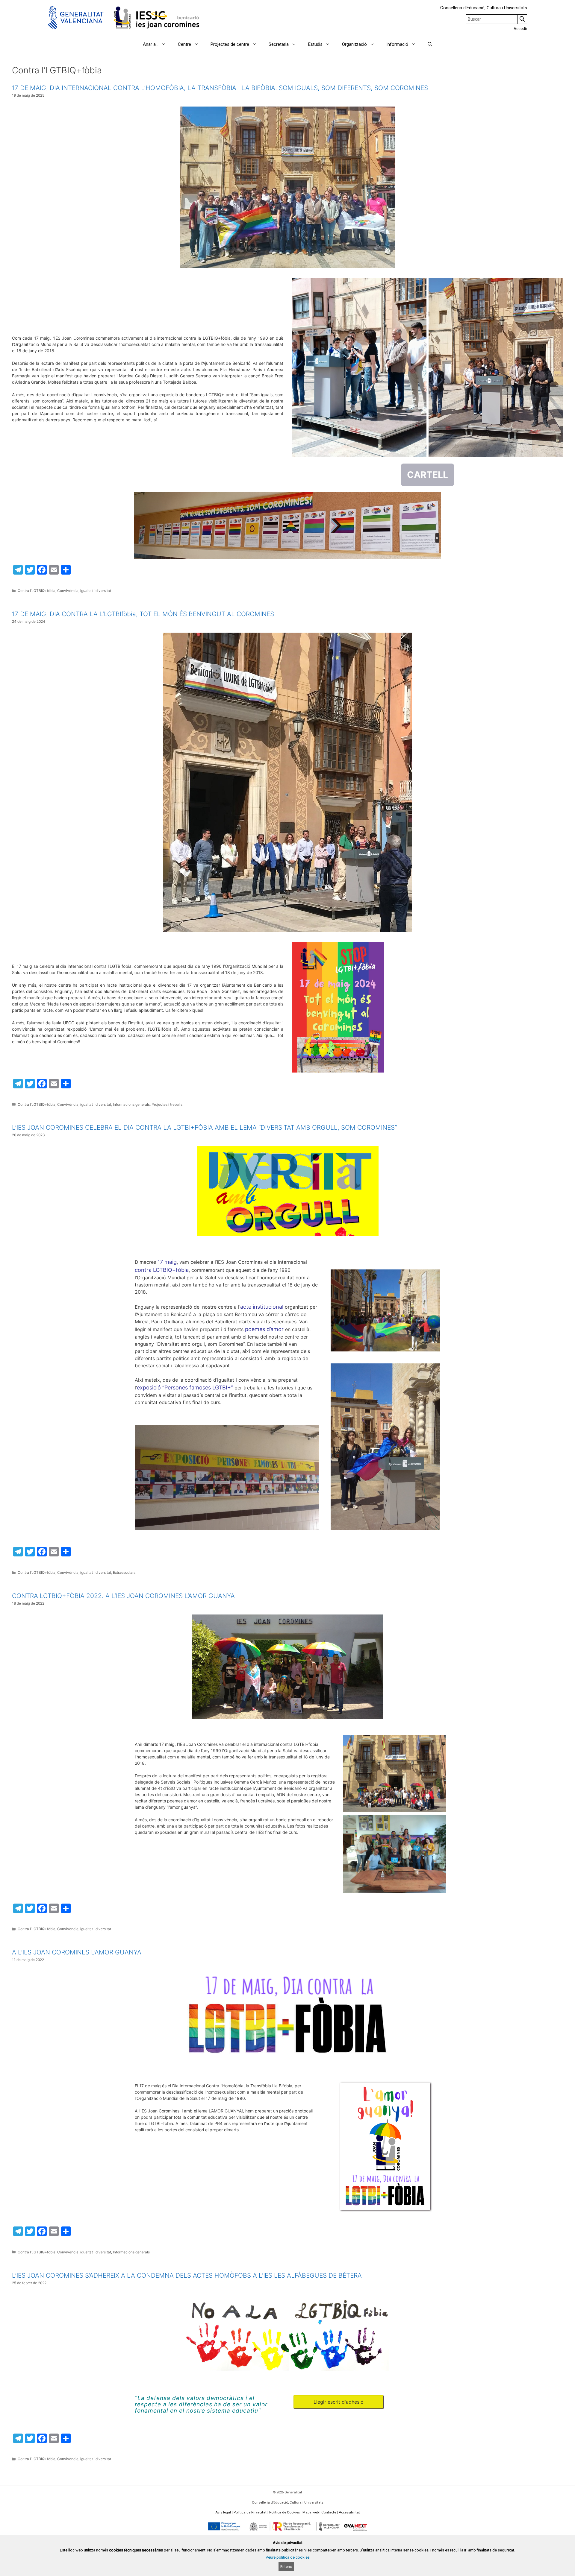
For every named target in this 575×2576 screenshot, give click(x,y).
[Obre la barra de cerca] (430, 44)
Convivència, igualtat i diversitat (84, 591)
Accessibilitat (349, 2512)
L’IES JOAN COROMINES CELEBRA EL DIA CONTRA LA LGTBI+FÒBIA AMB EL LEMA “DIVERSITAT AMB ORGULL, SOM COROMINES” (204, 1127)
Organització (354, 44)
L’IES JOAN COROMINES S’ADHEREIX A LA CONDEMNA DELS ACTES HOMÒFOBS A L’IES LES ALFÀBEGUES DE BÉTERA (187, 2275)
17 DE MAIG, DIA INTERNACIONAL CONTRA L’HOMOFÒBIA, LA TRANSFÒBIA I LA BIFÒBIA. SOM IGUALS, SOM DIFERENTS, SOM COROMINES (220, 88)
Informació (397, 44)
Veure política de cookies (288, 2557)
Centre (184, 44)
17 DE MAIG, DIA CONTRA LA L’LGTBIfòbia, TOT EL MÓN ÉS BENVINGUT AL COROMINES (143, 614)
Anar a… (151, 44)
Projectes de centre (230, 44)
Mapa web (311, 2512)
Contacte (329, 2512)
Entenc (286, 2566)
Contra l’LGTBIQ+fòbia (37, 591)
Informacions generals (131, 1104)
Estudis (315, 44)
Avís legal (223, 2512)
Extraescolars (124, 1572)
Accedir (520, 29)
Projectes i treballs (167, 1104)
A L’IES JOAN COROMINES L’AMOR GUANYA (77, 1952)
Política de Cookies (285, 2512)
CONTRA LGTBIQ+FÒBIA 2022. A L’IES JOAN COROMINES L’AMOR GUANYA (123, 1596)
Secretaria (279, 44)
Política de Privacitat (250, 2512)
